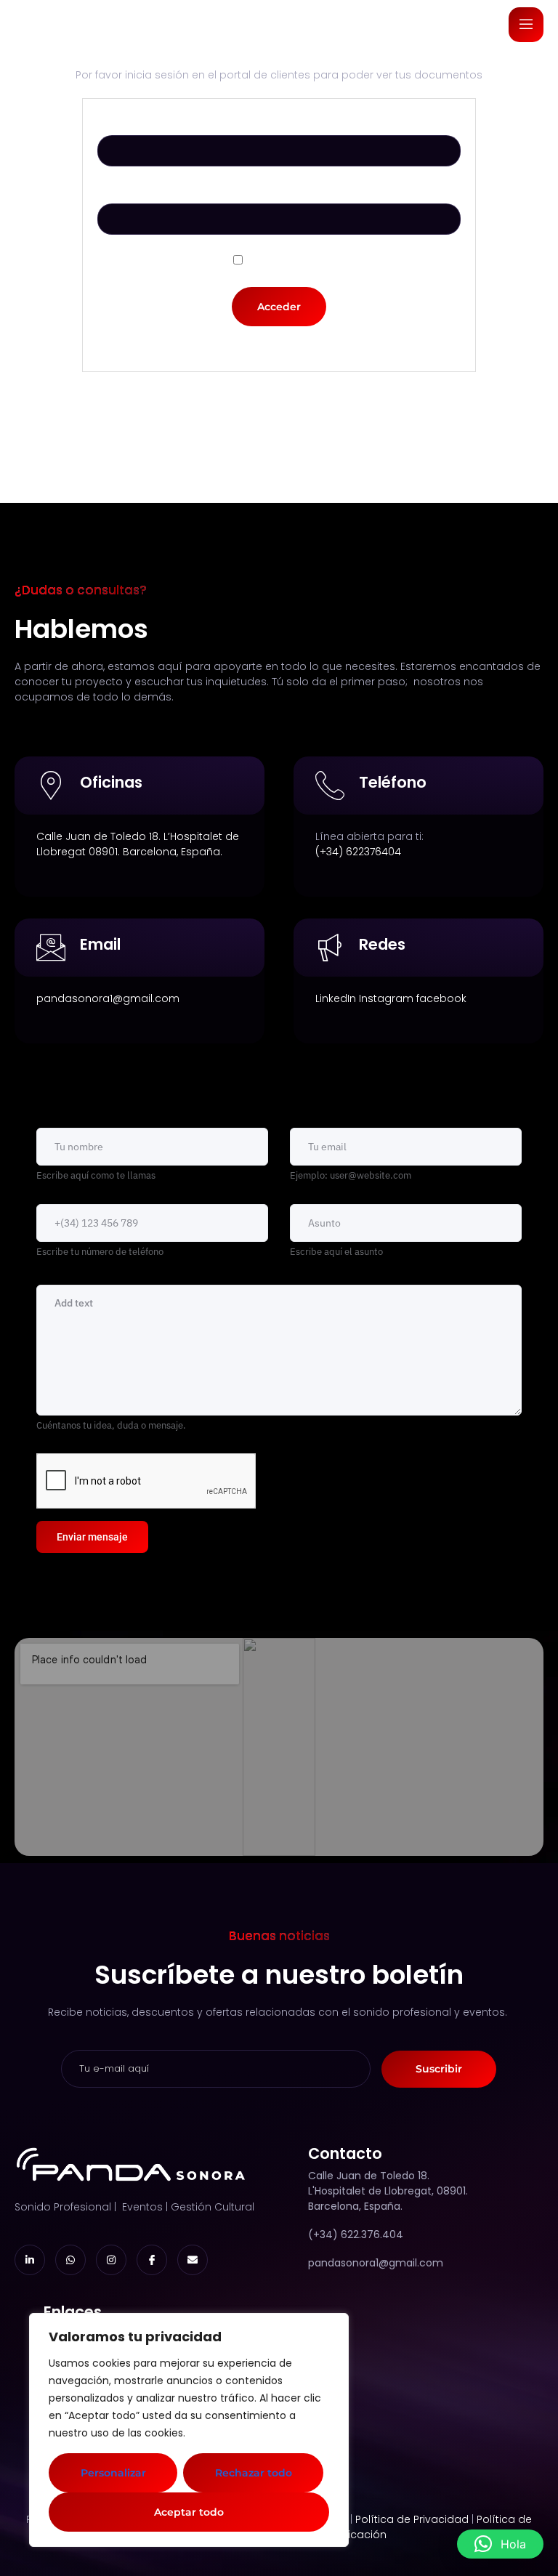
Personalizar (113, 2473)
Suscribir (439, 2069)
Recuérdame (286, 261)
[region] (189, 2430)
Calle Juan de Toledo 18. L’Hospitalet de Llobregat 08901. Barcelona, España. (138, 844)
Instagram (386, 998)
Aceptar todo (189, 2512)
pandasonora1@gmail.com (108, 998)
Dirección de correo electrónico (279, 124)
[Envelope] (193, 2260)
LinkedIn (336, 998)
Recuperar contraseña (279, 349)
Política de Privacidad (412, 2519)
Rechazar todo (254, 2473)
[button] (500, 2544)
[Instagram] (111, 2260)
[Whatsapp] (70, 2260)
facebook (441, 998)
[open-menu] (526, 25)
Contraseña (279, 192)
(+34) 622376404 (358, 852)
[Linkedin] (30, 2260)
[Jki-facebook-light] (152, 2260)
